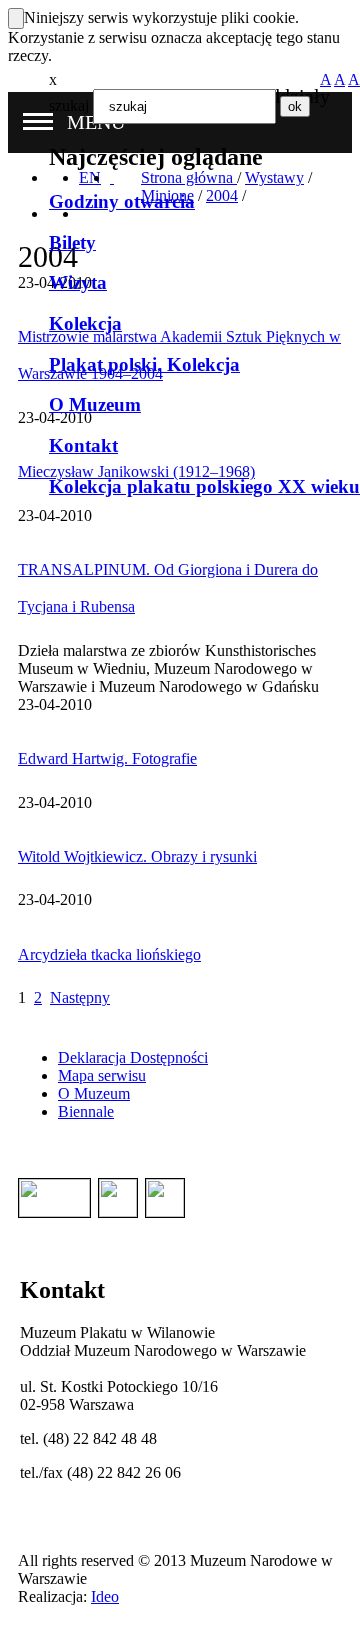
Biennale (86, 1111)
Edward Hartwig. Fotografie (107, 758)
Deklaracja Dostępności (133, 1057)
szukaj (69, 105)
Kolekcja (85, 323)
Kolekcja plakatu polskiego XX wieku (204, 486)
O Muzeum (95, 404)
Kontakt (83, 445)
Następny (80, 997)
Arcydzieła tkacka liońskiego (109, 954)
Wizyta (78, 282)
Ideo (105, 1596)
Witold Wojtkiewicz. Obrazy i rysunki (137, 856)
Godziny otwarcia (122, 201)
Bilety (72, 242)
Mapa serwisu (102, 1075)
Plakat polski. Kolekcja (144, 364)
